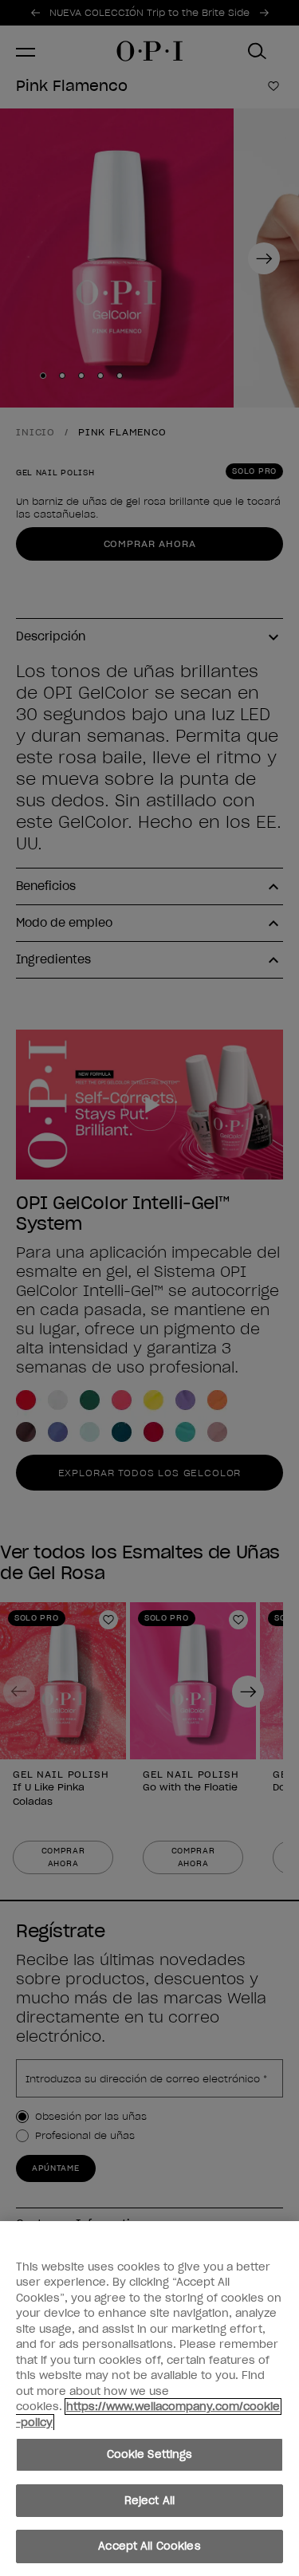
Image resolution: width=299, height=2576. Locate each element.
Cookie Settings (150, 2454)
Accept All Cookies (149, 2546)
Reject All (149, 2501)
